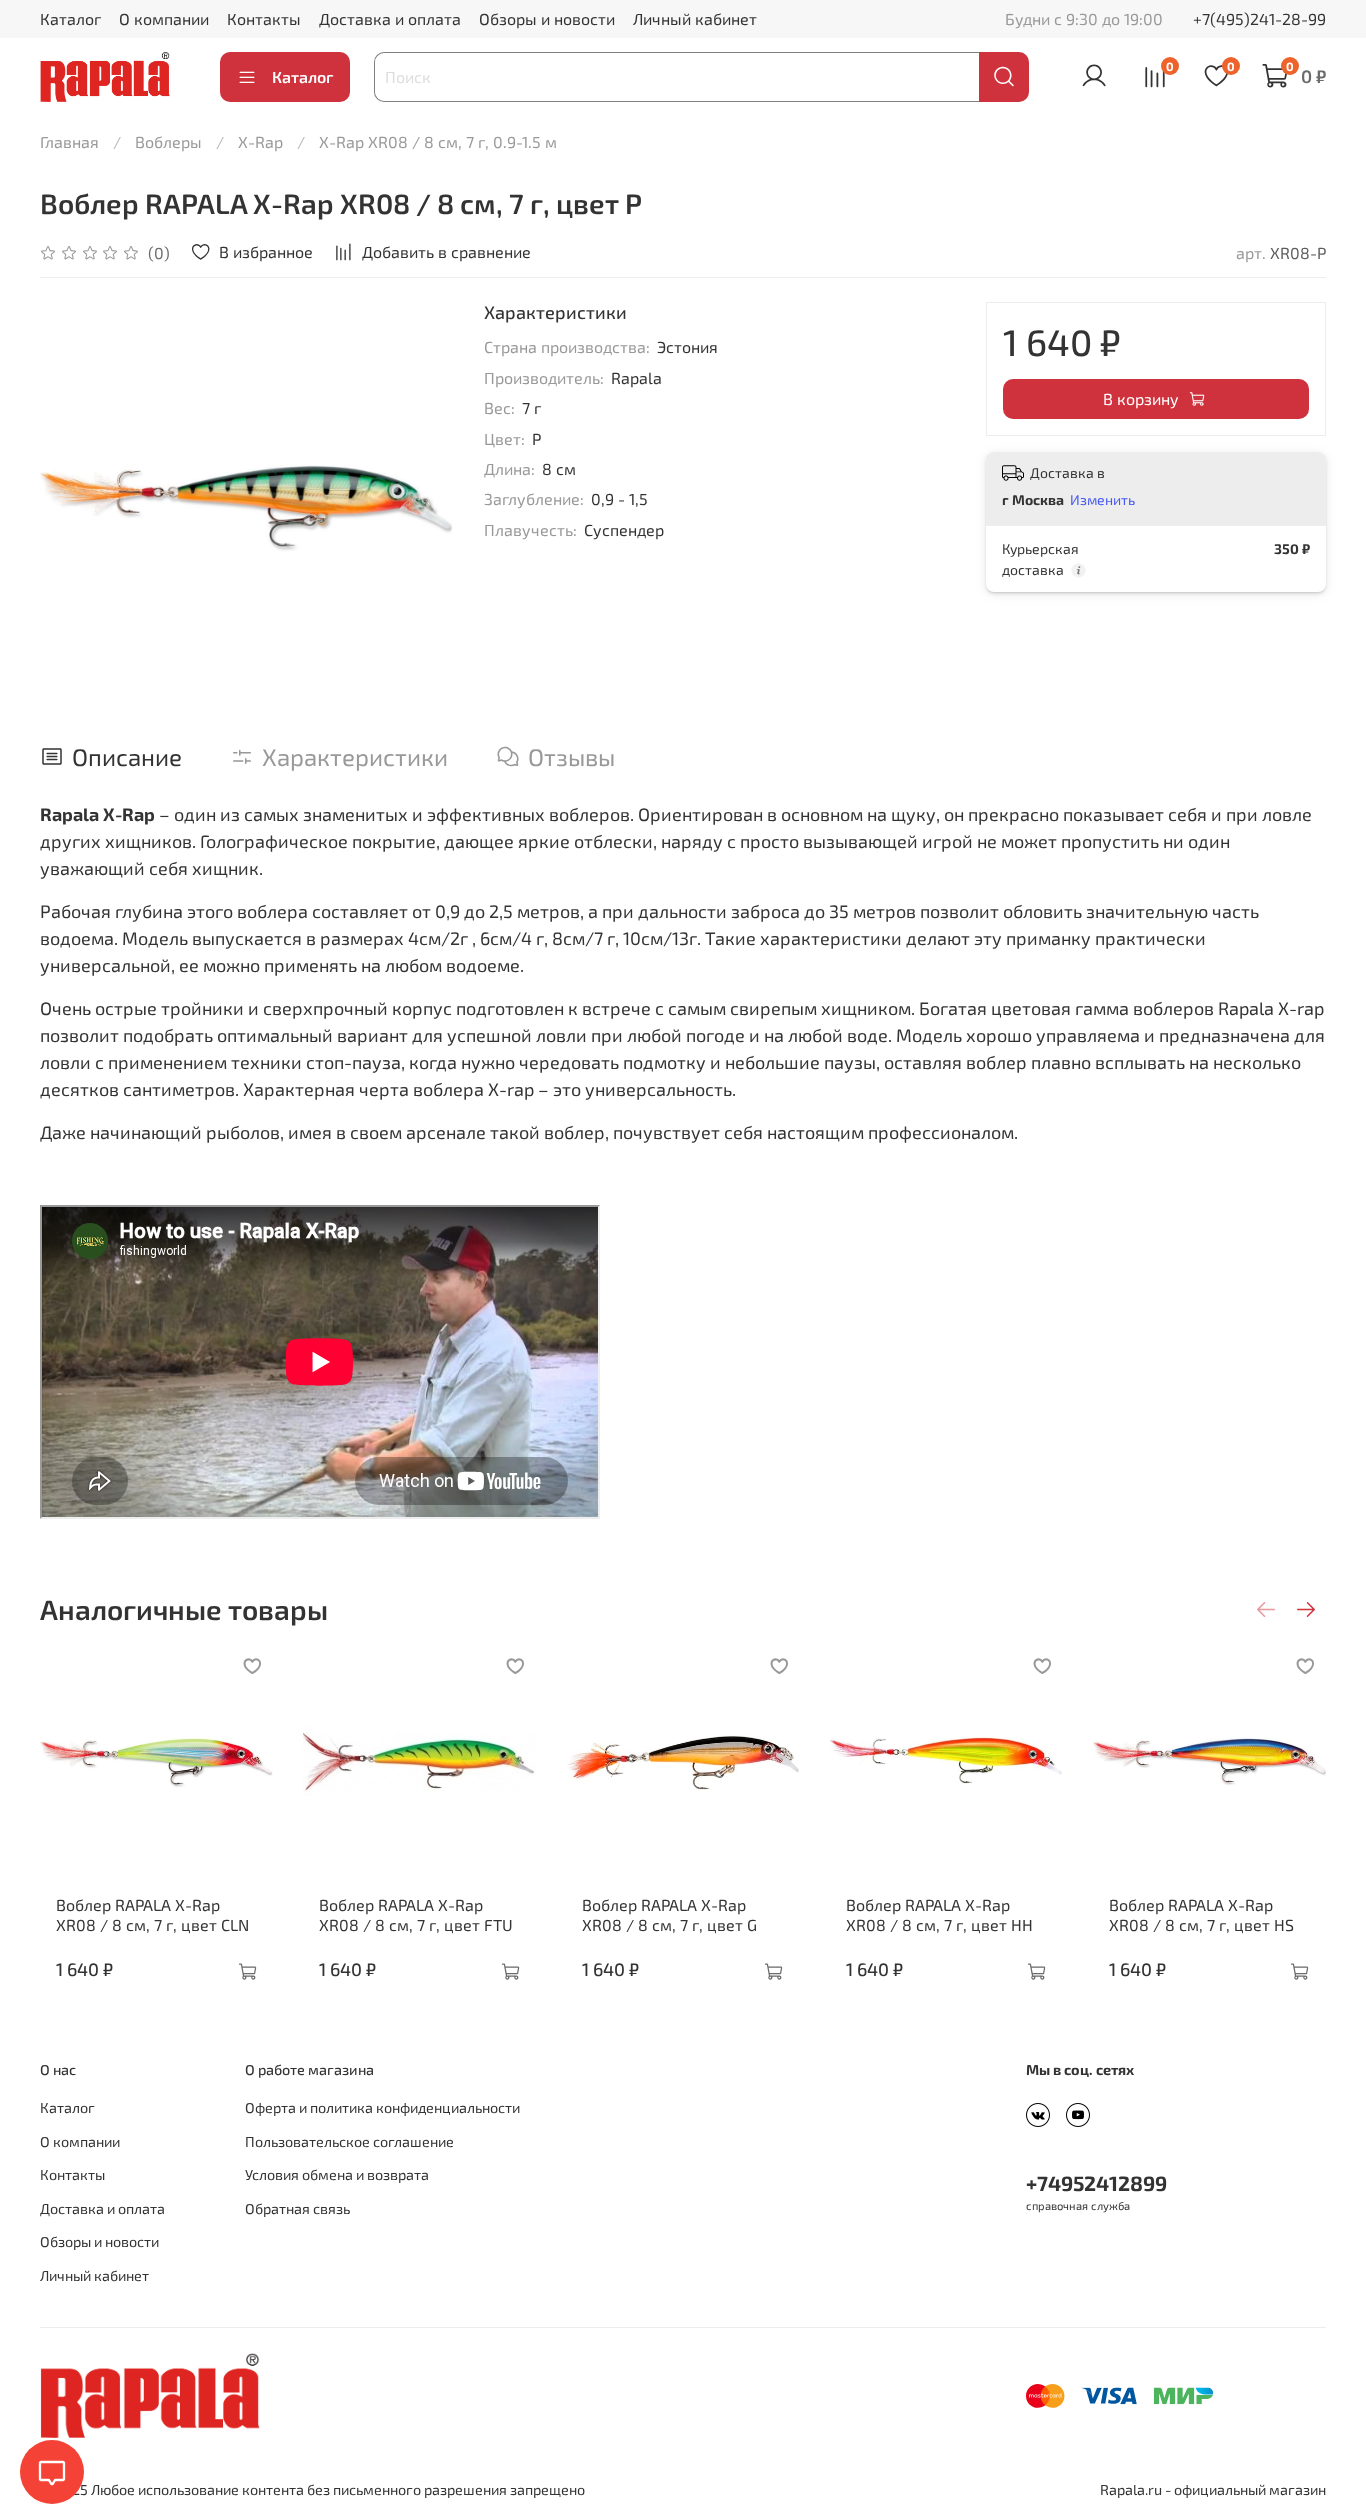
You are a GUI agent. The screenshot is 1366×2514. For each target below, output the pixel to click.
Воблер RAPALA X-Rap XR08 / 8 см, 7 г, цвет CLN (152, 1914)
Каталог (70, 18)
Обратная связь (297, 2208)
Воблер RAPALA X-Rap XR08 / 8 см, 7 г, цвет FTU (416, 1914)
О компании (164, 18)
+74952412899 (1096, 2182)
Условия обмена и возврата (337, 2174)
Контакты (264, 18)
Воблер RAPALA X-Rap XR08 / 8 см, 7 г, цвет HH (939, 1914)
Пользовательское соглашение (349, 2141)
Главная (69, 141)
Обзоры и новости (547, 18)
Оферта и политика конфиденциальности (382, 2107)
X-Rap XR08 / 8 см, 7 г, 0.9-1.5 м (438, 141)
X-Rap (260, 141)
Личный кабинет (695, 18)
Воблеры (168, 141)
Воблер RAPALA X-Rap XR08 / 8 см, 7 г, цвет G (669, 1914)
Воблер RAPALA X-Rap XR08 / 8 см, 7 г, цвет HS (1201, 1914)
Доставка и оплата (390, 18)
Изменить (1102, 499)
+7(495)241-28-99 (1259, 18)
